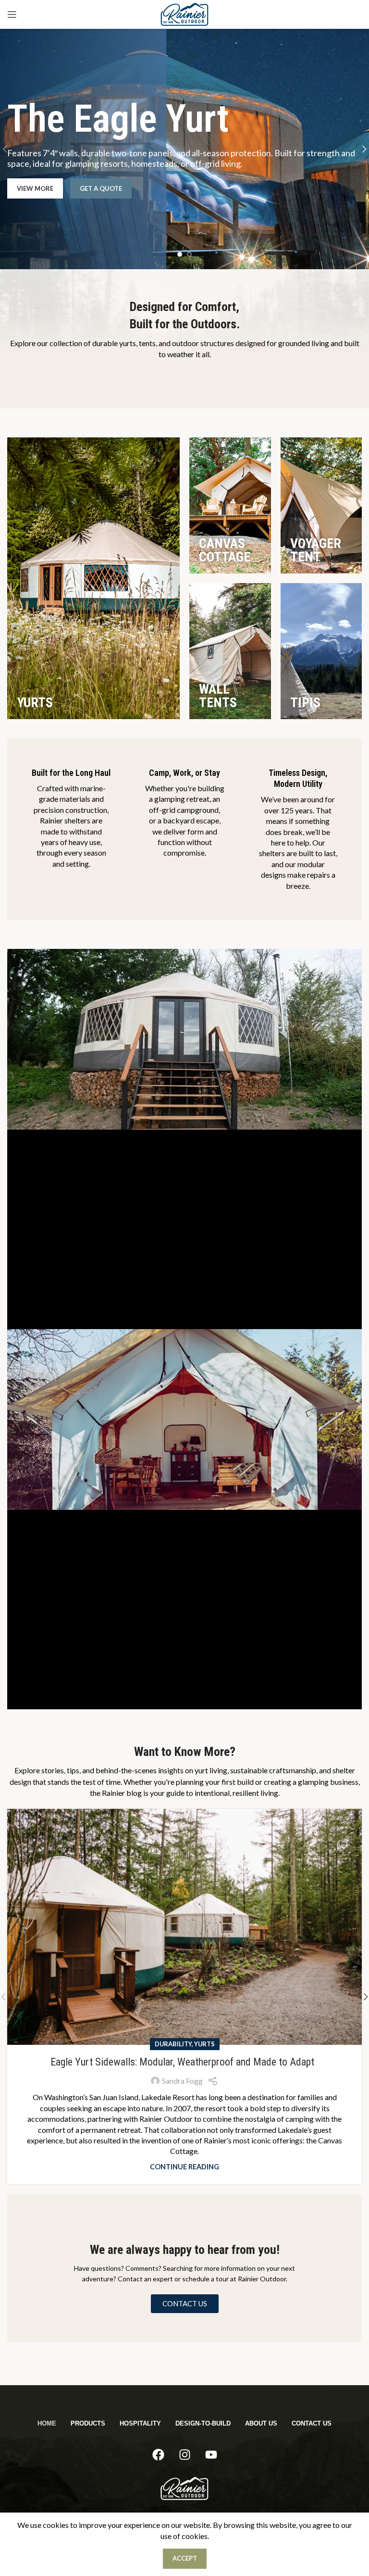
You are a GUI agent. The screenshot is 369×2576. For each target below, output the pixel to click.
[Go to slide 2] (189, 257)
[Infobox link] (71, 818)
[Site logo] (184, 13)
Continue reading (184, 2167)
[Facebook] (158, 2455)
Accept (185, 2558)
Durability (173, 2044)
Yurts (204, 2044)
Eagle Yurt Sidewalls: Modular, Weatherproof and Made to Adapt (185, 2062)
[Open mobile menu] (12, 14)
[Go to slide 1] (180, 257)
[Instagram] (184, 2455)
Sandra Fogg (182, 2081)
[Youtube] (211, 2455)
